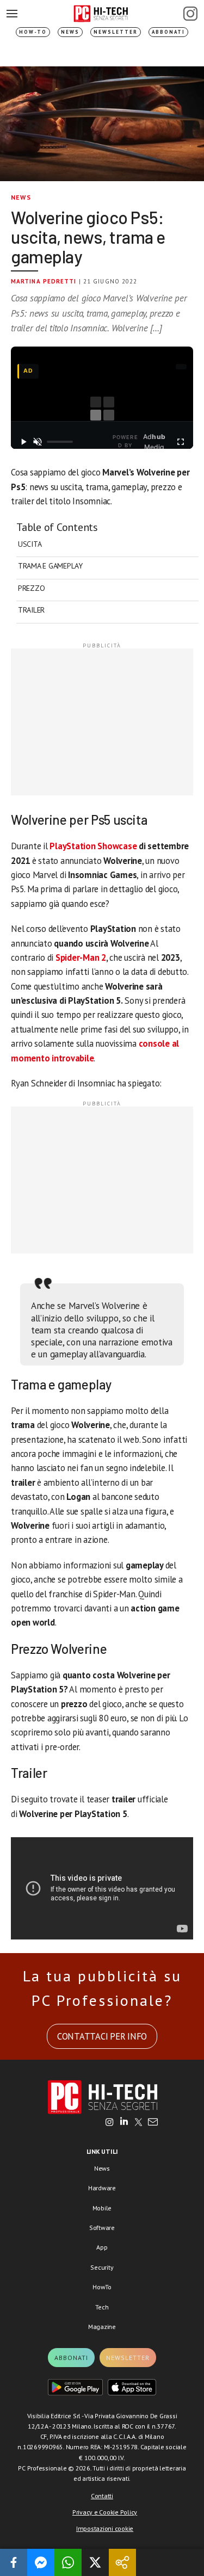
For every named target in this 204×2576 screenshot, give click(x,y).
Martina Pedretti (44, 281)
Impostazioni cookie (105, 2528)
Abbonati (168, 32)
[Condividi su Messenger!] (41, 2562)
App (102, 2247)
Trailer (31, 610)
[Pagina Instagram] (190, 14)
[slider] (60, 442)
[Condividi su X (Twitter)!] (95, 2562)
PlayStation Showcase (93, 846)
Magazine (102, 2327)
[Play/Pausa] (23, 442)
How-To (33, 32)
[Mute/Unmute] (38, 442)
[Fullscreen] (181, 442)
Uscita (30, 544)
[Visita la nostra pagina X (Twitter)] (138, 2123)
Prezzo (31, 588)
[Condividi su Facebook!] (14, 2562)
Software (102, 2228)
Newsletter (116, 32)
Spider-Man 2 (81, 957)
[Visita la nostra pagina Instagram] (110, 2123)
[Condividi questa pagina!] (122, 2562)
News (70, 32)
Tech (102, 2307)
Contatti (102, 2496)
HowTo (102, 2287)
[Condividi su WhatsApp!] (68, 2562)
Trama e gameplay (50, 566)
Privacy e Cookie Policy (105, 2512)
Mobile (102, 2208)
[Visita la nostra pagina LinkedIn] (124, 2123)
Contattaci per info (102, 2036)
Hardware (102, 2188)
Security (102, 2267)
